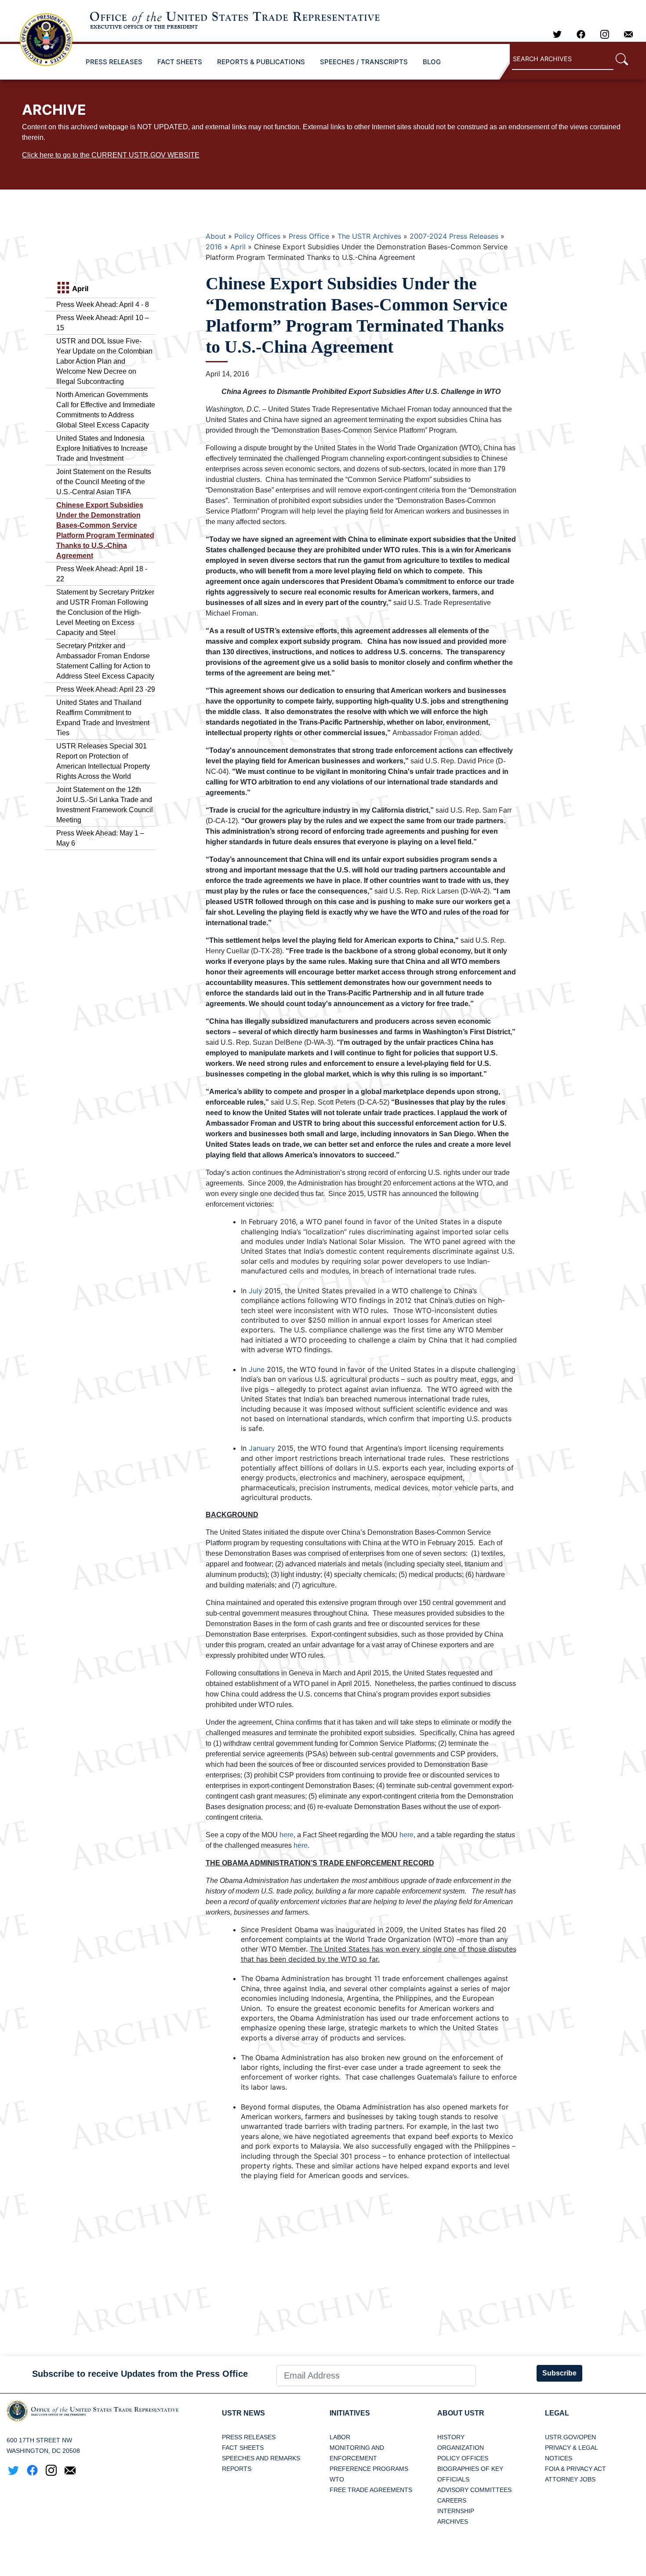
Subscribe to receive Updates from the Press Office (140, 2374)
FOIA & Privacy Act (575, 2469)
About (216, 236)
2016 (214, 247)
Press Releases (249, 2437)
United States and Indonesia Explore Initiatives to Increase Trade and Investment (102, 448)
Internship (456, 2511)
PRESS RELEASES (114, 62)
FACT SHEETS (180, 62)
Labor (340, 2437)
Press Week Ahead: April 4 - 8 (103, 305)
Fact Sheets (243, 2448)
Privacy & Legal (572, 2448)
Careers (452, 2500)
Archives (453, 2521)
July (256, 1291)
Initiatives (350, 2413)
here (287, 1835)
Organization (461, 2448)
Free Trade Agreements (371, 2490)
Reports (237, 2469)
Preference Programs (369, 2469)
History (451, 2437)
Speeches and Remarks (261, 2458)
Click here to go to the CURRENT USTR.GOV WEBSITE (111, 155)
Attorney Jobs (570, 2479)
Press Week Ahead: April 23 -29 (106, 689)
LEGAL (557, 2413)
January (262, 1448)
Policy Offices (257, 236)
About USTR (461, 2413)
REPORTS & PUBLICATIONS (261, 62)
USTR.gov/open (570, 2437)
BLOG (432, 62)
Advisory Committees (474, 2490)
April (238, 247)
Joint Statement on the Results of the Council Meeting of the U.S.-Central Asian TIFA (104, 482)
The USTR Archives (369, 236)
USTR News (243, 2413)
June (257, 1369)
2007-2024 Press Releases (454, 236)
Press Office (309, 236)
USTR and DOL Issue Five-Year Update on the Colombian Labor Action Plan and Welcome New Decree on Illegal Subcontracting (104, 361)
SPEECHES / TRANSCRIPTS (364, 62)
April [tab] (79, 288)
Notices (559, 2458)
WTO (337, 2479)
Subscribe (559, 2373)
